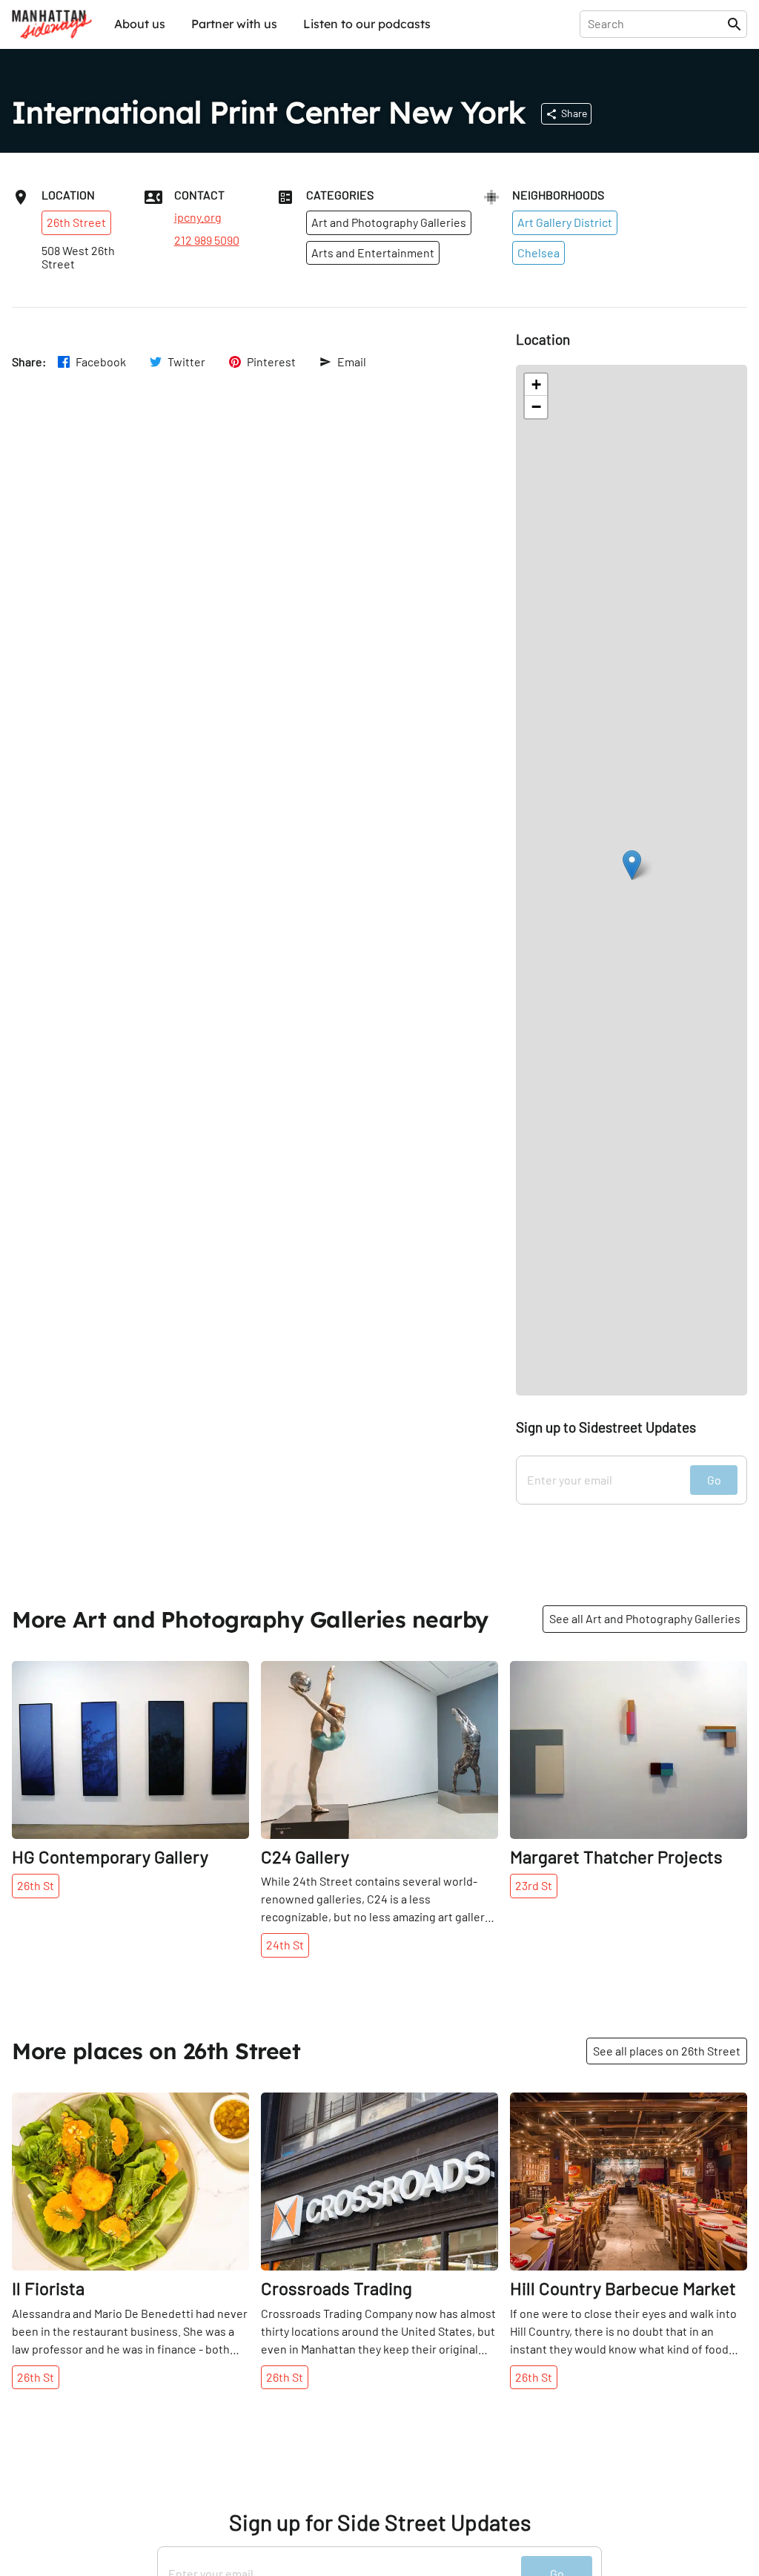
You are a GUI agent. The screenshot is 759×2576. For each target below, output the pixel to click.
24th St (285, 1945)
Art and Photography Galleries (389, 222)
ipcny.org (198, 217)
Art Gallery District (565, 222)
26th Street (76, 222)
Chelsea (538, 252)
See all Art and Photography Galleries (645, 1618)
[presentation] (656, 24)
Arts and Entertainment (373, 252)
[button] (632, 865)
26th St (36, 1885)
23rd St (534, 1885)
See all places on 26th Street (667, 2051)
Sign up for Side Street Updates (380, 2522)
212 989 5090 (207, 240)
